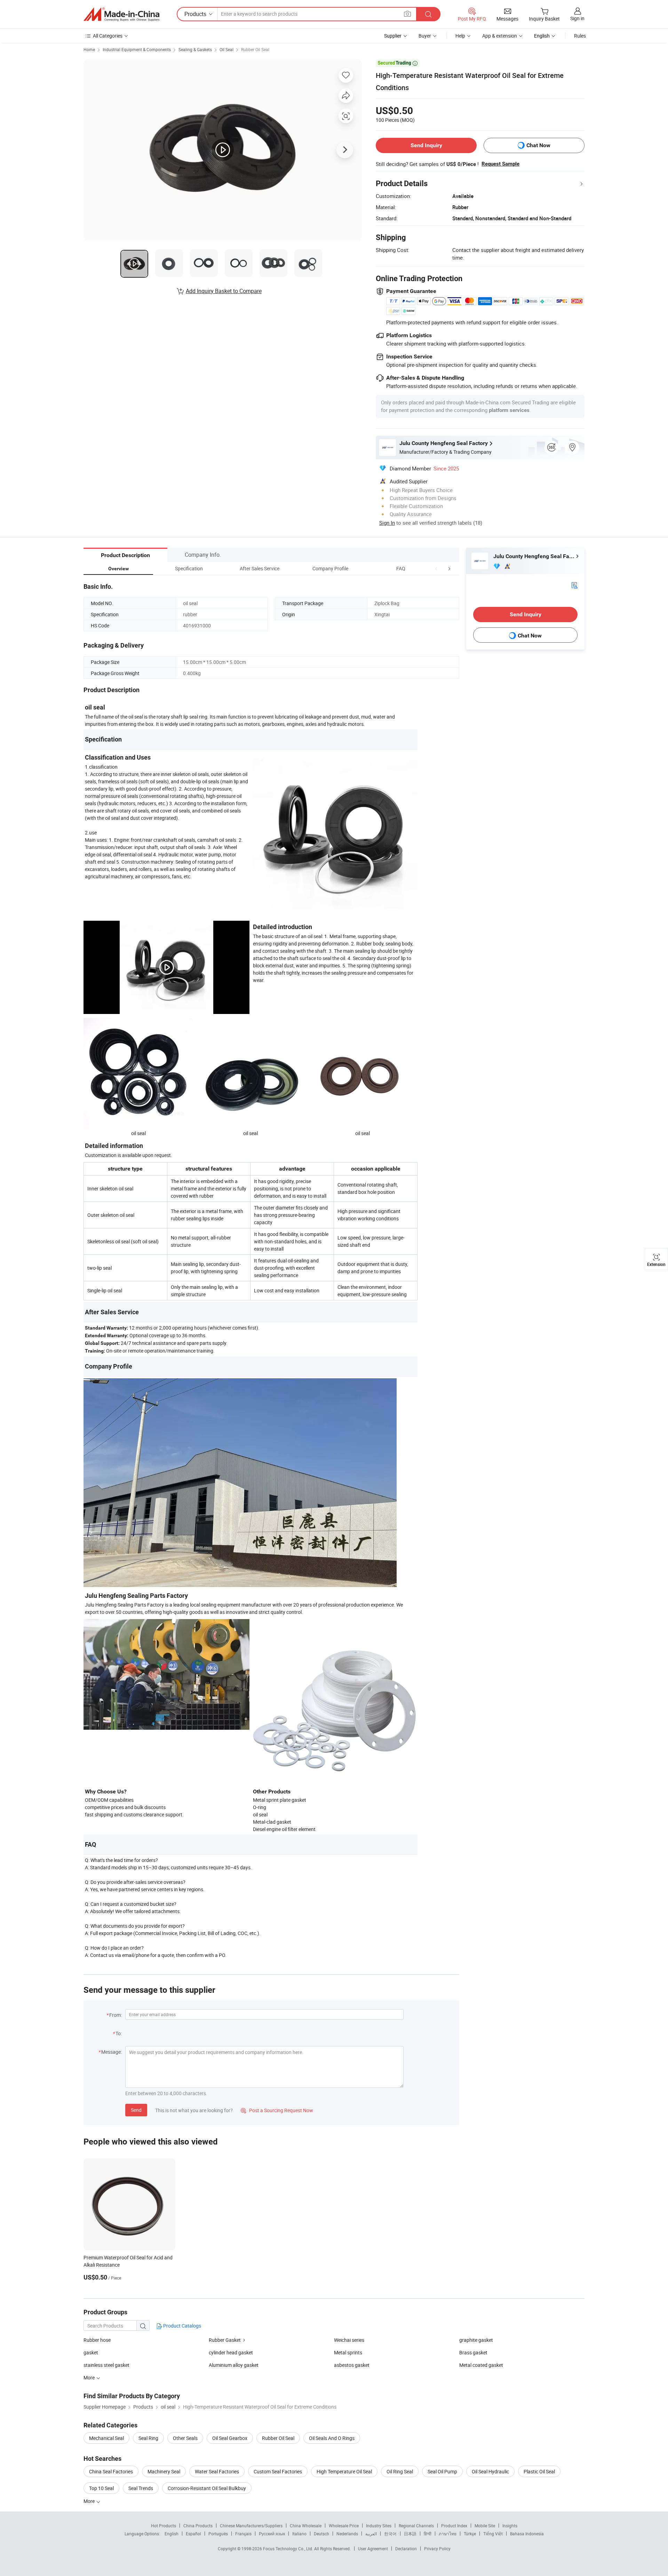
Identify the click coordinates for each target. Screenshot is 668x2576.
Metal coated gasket (481, 2365)
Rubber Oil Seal (255, 49)
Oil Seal (226, 49)
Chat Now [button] (538, 145)
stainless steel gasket (106, 2365)
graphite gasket (476, 2340)
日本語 (410, 2534)
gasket (91, 2352)
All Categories (108, 36)
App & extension (500, 36)
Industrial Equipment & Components (137, 49)
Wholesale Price (344, 2526)
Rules (580, 36)
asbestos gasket (352, 2365)
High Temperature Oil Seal (344, 2471)
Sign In (387, 523)
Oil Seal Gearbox (230, 2438)
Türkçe (470, 2534)
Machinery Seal (164, 2471)
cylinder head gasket (231, 2352)
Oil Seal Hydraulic (490, 2471)
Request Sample (500, 164)
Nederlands (347, 2534)
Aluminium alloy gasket (234, 2365)
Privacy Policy (437, 2549)
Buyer (425, 36)
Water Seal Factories (217, 2471)
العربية (371, 2534)
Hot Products (164, 2526)
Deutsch (321, 2534)
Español (193, 2534)
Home (89, 49)
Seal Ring (148, 2438)
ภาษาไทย (448, 2534)
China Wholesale (306, 2526)
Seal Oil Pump (442, 2471)
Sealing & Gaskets (195, 49)
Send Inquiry (426, 145)
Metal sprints (348, 2352)
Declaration (406, 2549)
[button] (436, 568)
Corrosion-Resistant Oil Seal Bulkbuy (207, 2488)
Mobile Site (485, 2526)
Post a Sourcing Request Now (277, 2110)
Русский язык (272, 2534)
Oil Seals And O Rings (332, 2438)
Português (218, 2534)
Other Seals (185, 2438)
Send (136, 2110)
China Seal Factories (111, 2471)
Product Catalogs (182, 2326)
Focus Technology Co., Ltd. (289, 2549)
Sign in (577, 18)
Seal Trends (141, 2488)
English (172, 2534)
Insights (510, 2526)
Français (243, 2534)
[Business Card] (574, 585)
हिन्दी (428, 2534)
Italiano (299, 2534)
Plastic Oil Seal (539, 2471)
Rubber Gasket (225, 2340)
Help (460, 36)
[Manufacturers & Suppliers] (121, 14)
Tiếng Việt (493, 2534)
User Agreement (373, 2549)
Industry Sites (379, 2526)
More (90, 2501)
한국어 (390, 2534)
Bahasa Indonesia (527, 2534)
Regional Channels (416, 2526)
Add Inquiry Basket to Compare (224, 291)
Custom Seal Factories (278, 2471)
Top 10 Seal (101, 2488)
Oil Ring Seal (400, 2471)
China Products (198, 2526)
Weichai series (349, 2340)
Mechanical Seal (106, 2438)
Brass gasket (473, 2352)
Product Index (454, 2526)
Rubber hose (97, 2340)
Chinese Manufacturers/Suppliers (251, 2526)
